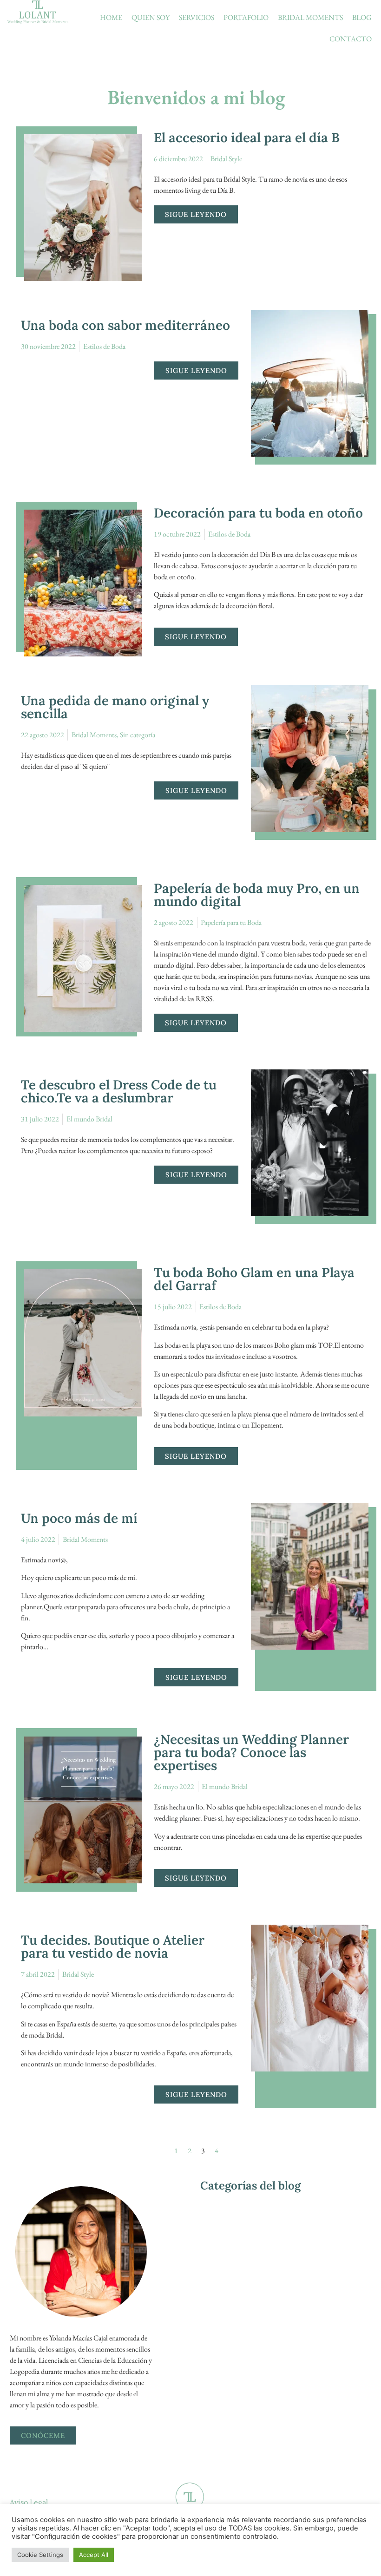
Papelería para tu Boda (231, 922)
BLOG (362, 17)
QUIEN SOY (151, 17)
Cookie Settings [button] (40, 2555)
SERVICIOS (197, 17)
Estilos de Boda (104, 346)
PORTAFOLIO (246, 17)
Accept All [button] (94, 2555)
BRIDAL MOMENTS (310, 17)
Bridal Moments (94, 735)
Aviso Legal (29, 2502)
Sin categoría (138, 735)
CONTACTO (351, 39)
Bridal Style (226, 159)
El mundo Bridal (89, 1119)
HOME (111, 17)
